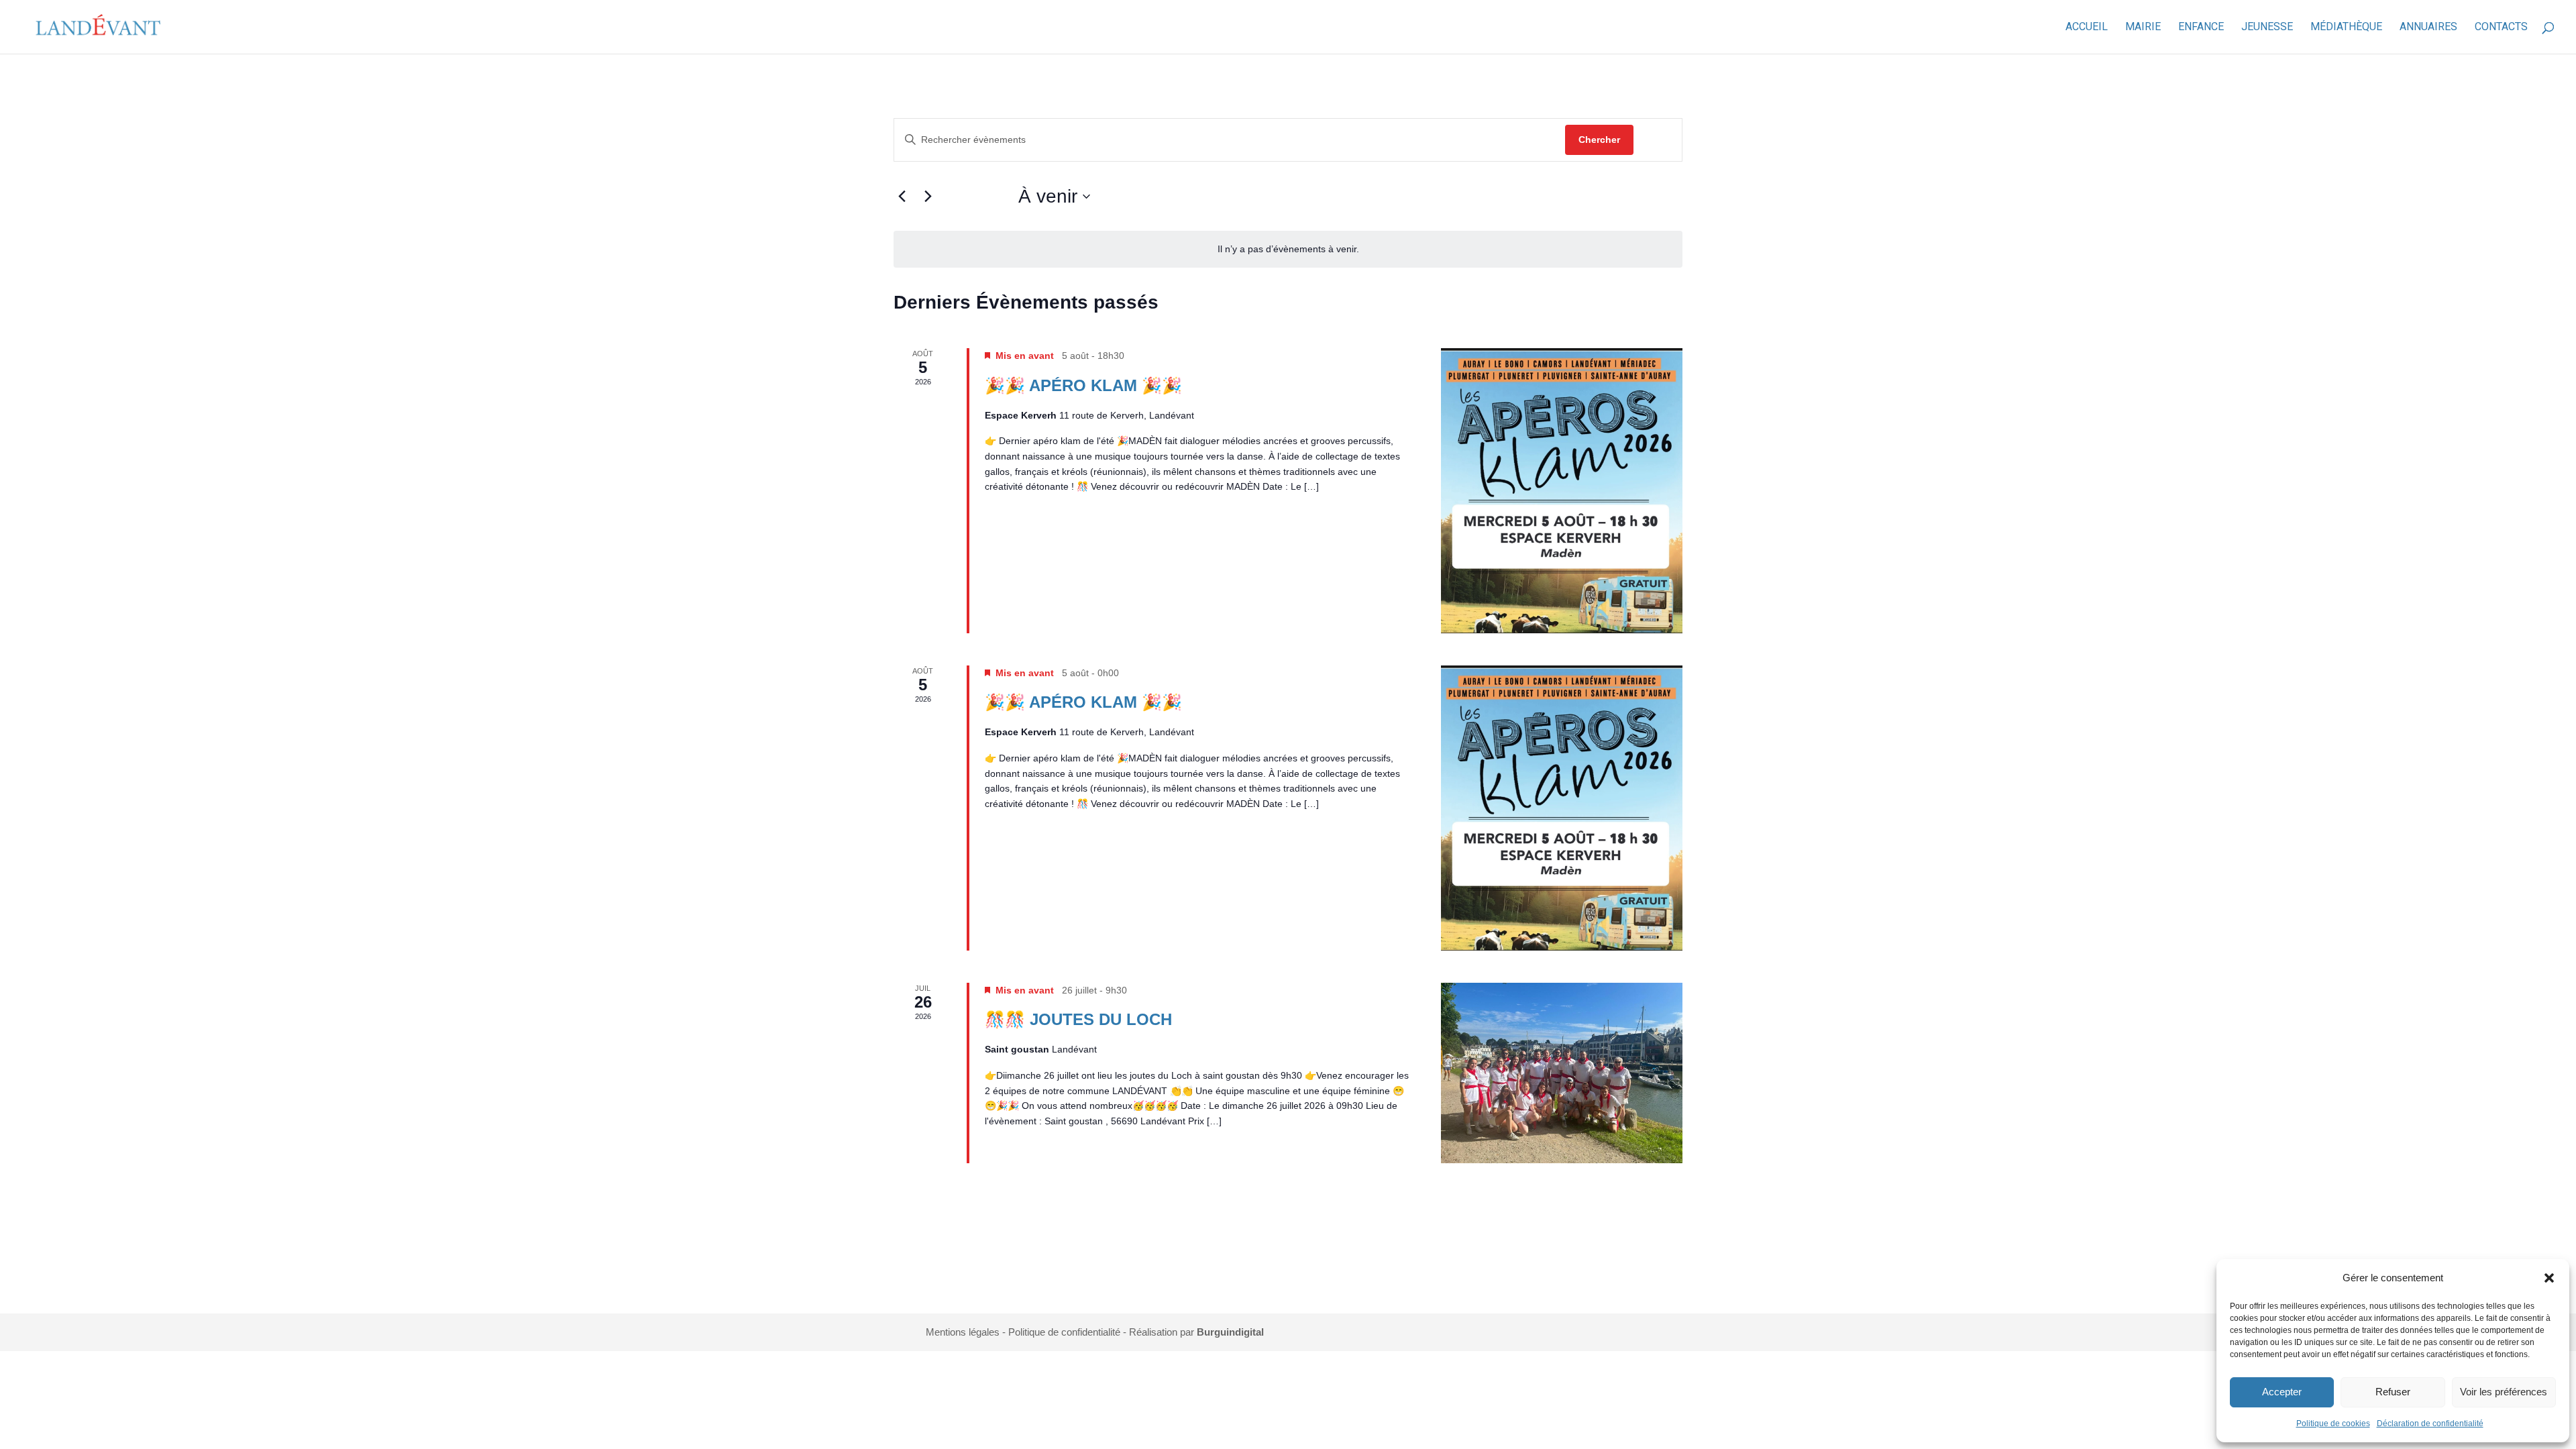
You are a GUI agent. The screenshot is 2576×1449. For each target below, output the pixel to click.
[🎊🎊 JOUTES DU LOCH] (1562, 1073)
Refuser (2393, 1392)
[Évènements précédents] (902, 197)
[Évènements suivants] (928, 197)
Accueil (2087, 28)
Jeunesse (2267, 28)
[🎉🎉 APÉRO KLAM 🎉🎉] (1562, 491)
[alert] (1288, 249)
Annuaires (2428, 28)
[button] (2549, 1278)
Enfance (2201, 28)
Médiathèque (2346, 28)
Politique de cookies (2333, 1424)
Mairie (2143, 28)
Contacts (2501, 28)
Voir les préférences (2504, 1392)
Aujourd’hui (977, 196)
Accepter (2282, 1392)
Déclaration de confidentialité (2430, 1424)
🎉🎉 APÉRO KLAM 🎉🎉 (1083, 385)
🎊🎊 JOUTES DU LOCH (1078, 1019)
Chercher (1599, 140)
